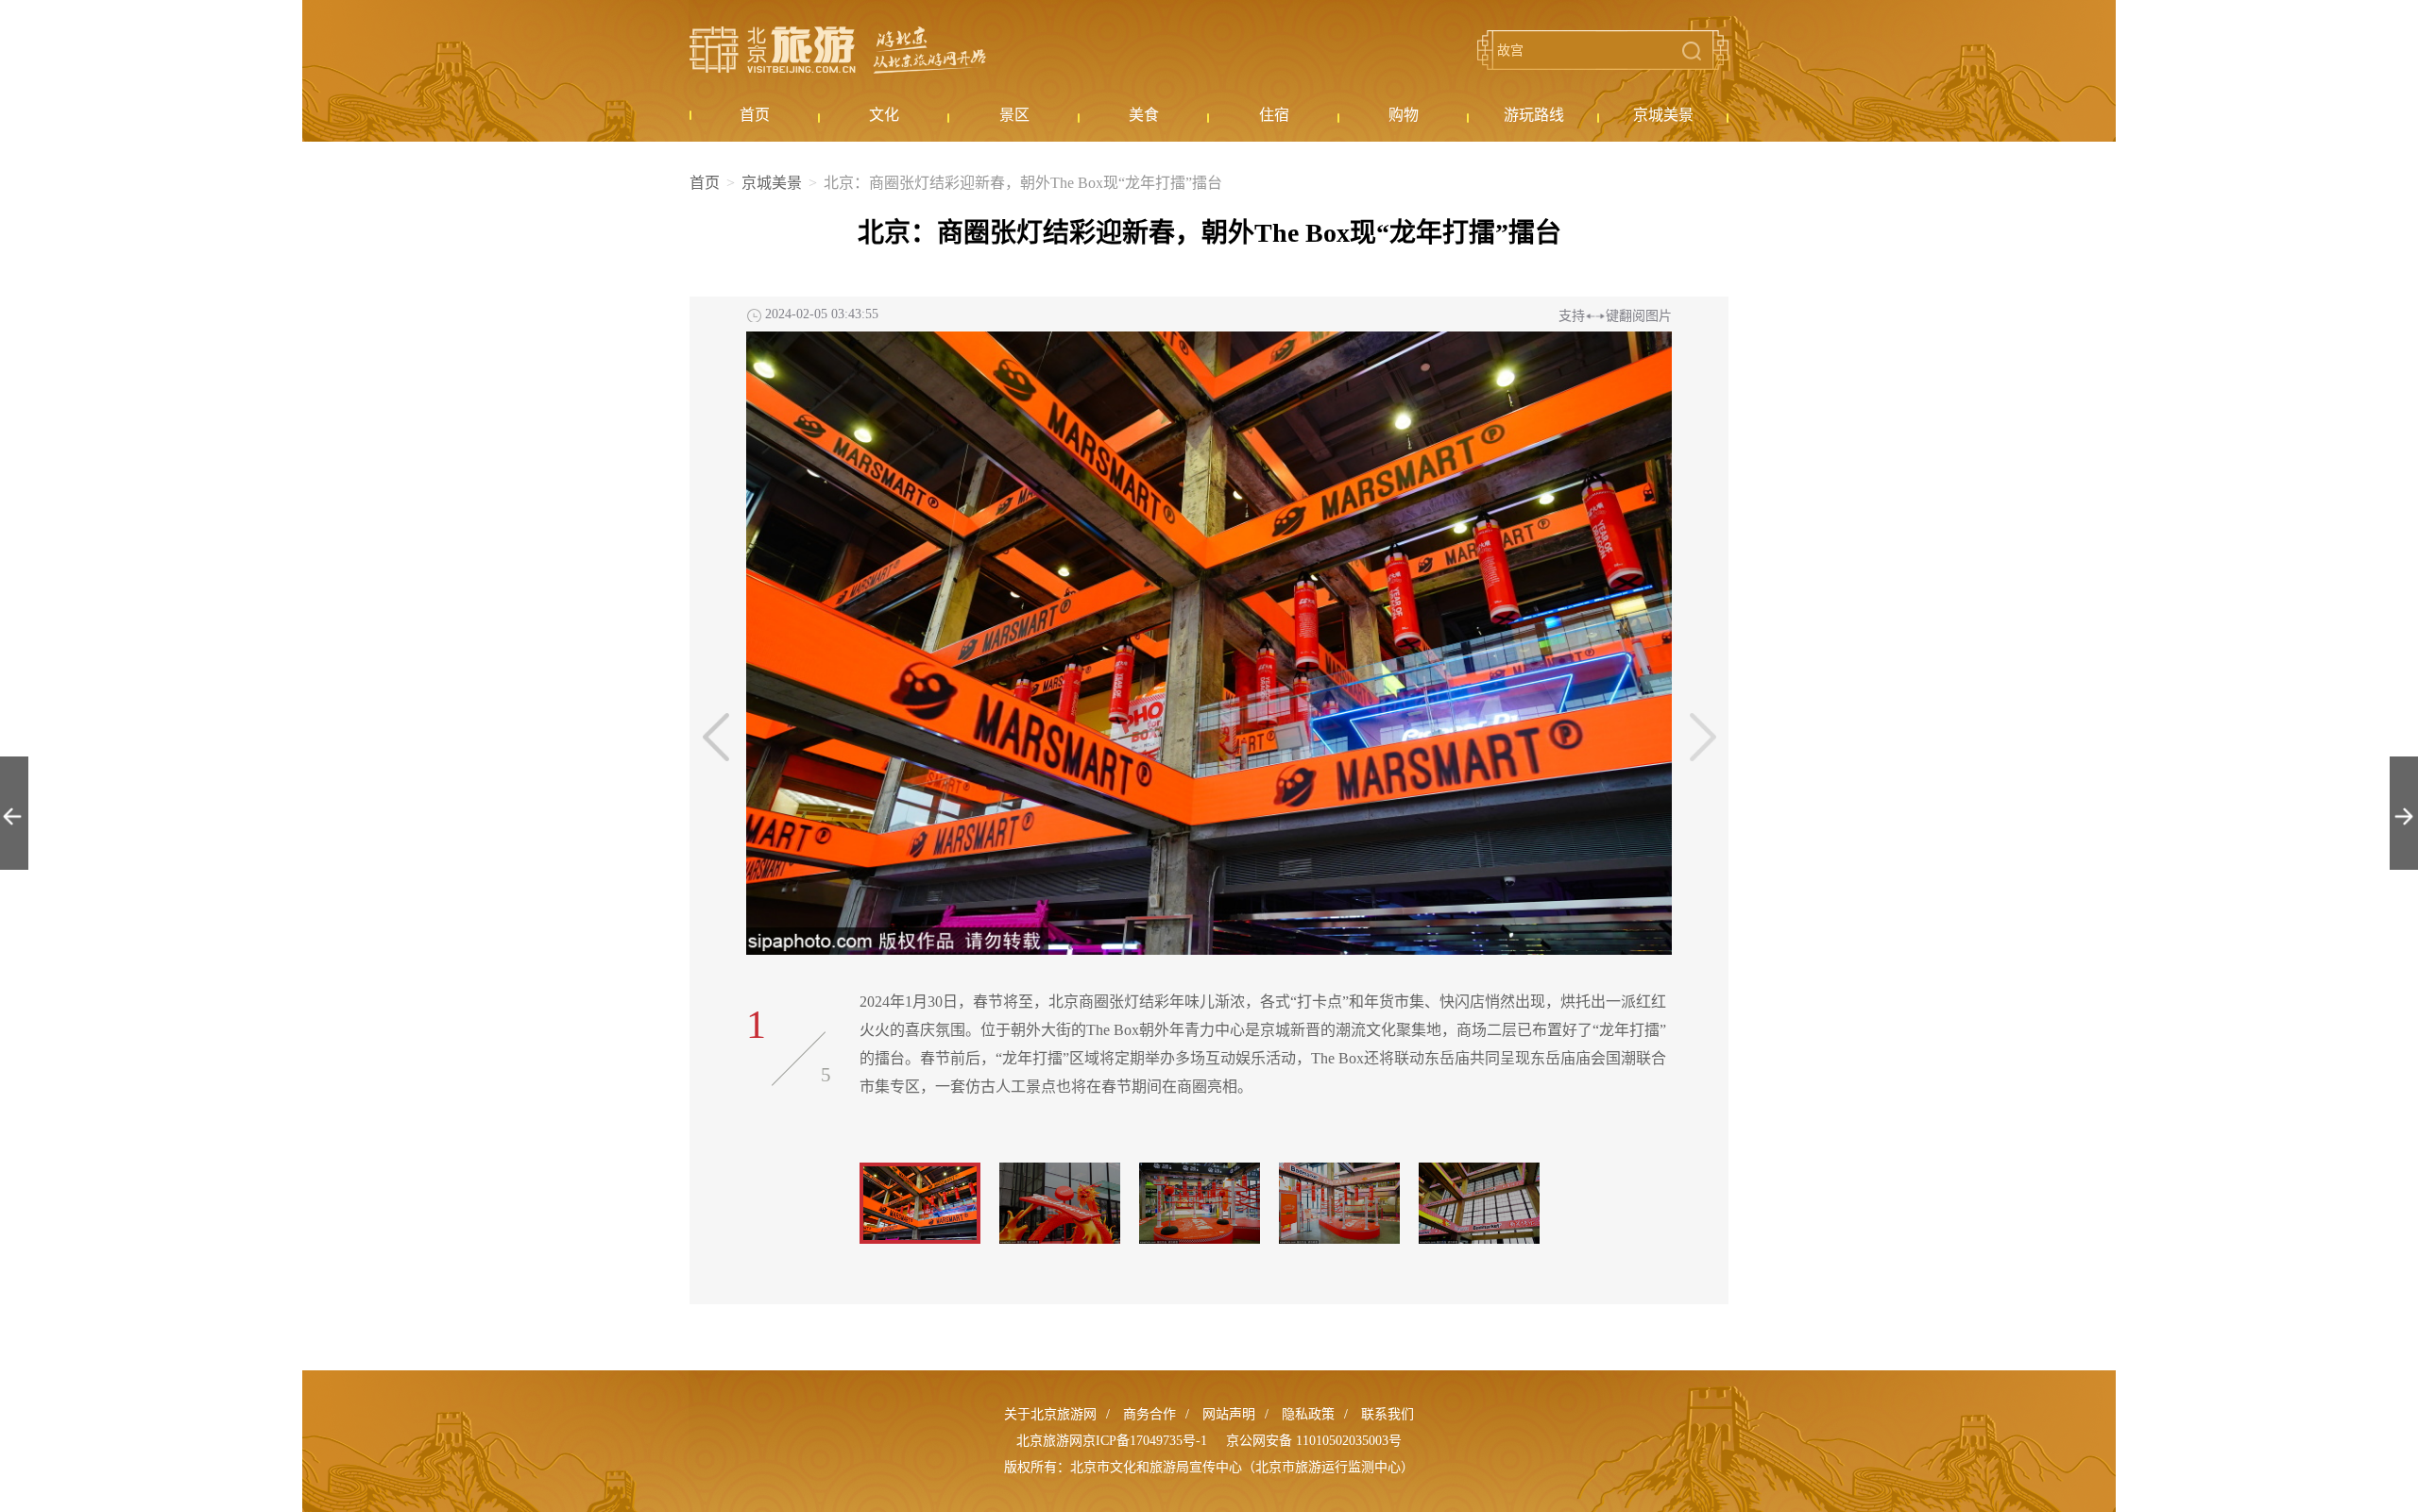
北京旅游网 (838, 50)
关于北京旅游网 (1050, 1414)
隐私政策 (1308, 1414)
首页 (705, 183)
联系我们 (1388, 1414)
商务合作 (1149, 1414)
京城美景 (772, 183)
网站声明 (1229, 1414)
